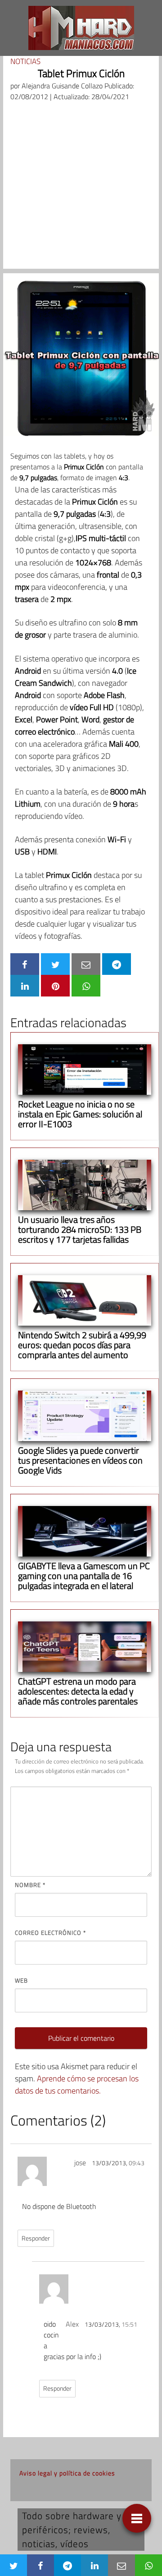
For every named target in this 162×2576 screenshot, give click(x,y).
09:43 (137, 2163)
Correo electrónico (50, 1933)
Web (21, 1980)
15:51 (129, 2324)
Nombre (30, 1885)
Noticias (25, 61)
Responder (36, 2238)
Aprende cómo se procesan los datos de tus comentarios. (77, 2085)
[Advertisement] (81, 188)
